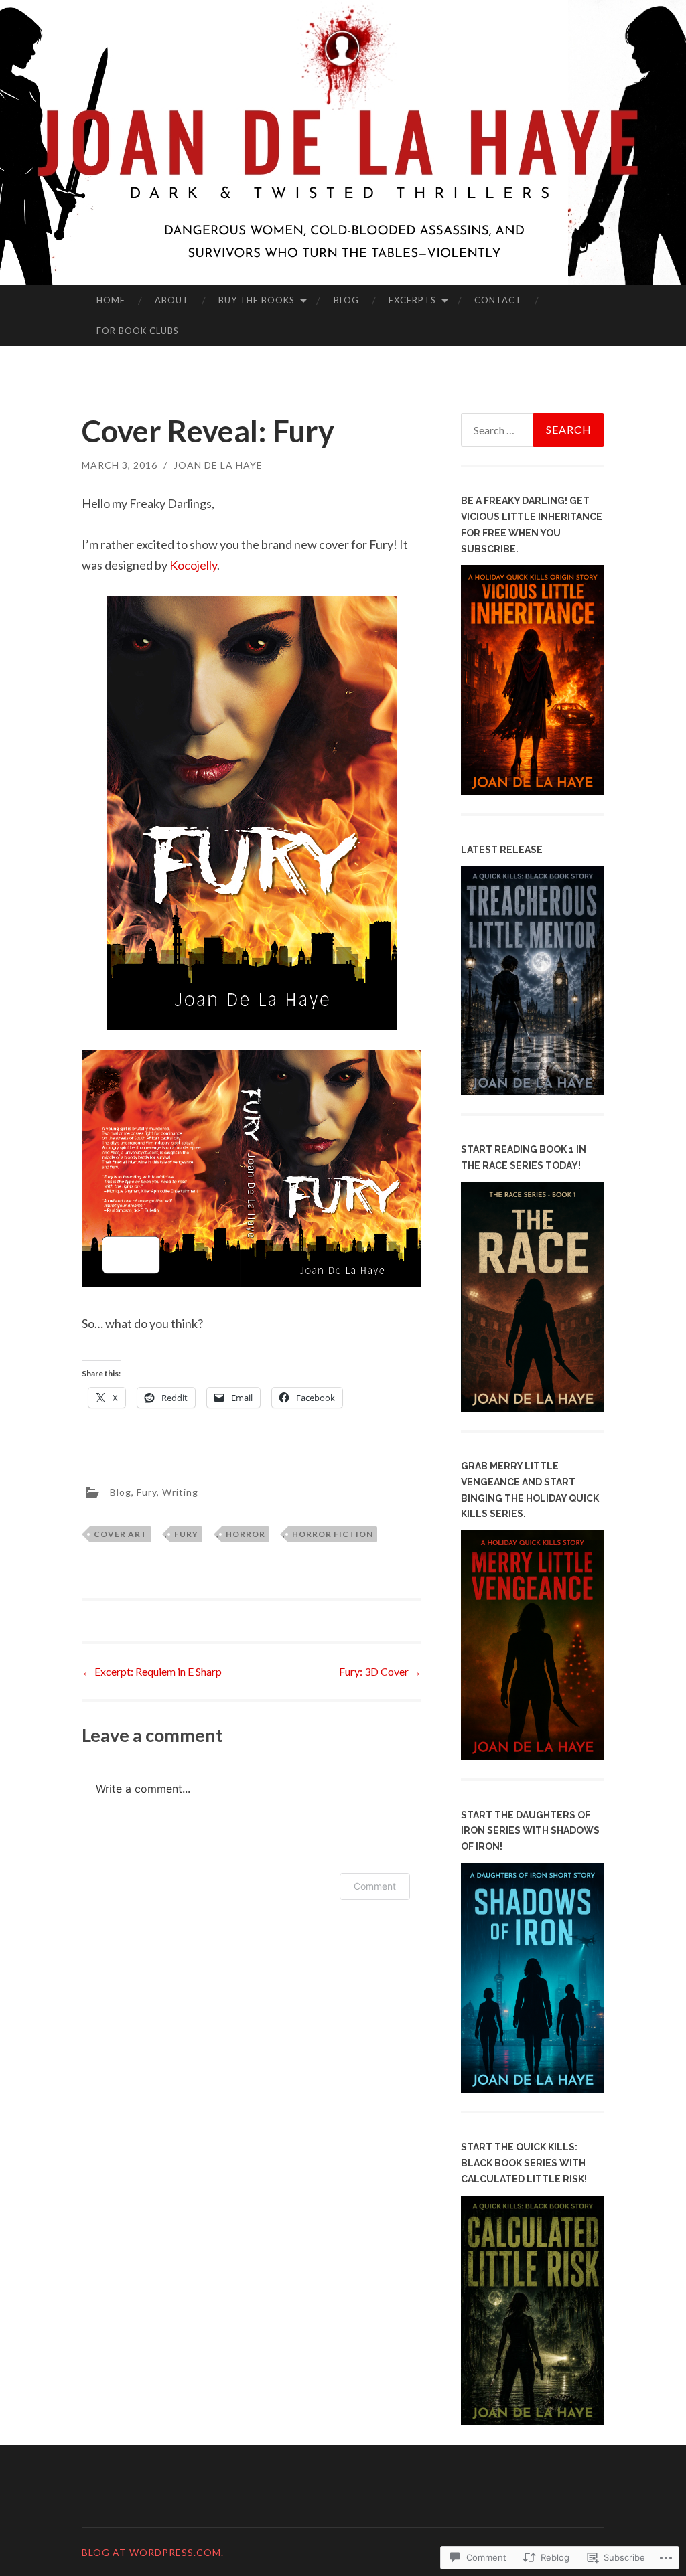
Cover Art (121, 1534)
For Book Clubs (138, 331)
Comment (375, 1886)
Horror (246, 1534)
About (172, 300)
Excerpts (412, 300)
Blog (346, 300)
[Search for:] (533, 430)
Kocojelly (193, 565)
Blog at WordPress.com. (153, 2552)
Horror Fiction (333, 1534)
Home (111, 300)
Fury (147, 1491)
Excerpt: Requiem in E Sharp (152, 1671)
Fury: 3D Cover (380, 1671)
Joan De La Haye (218, 465)
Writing (180, 1491)
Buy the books (257, 300)
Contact (498, 300)
